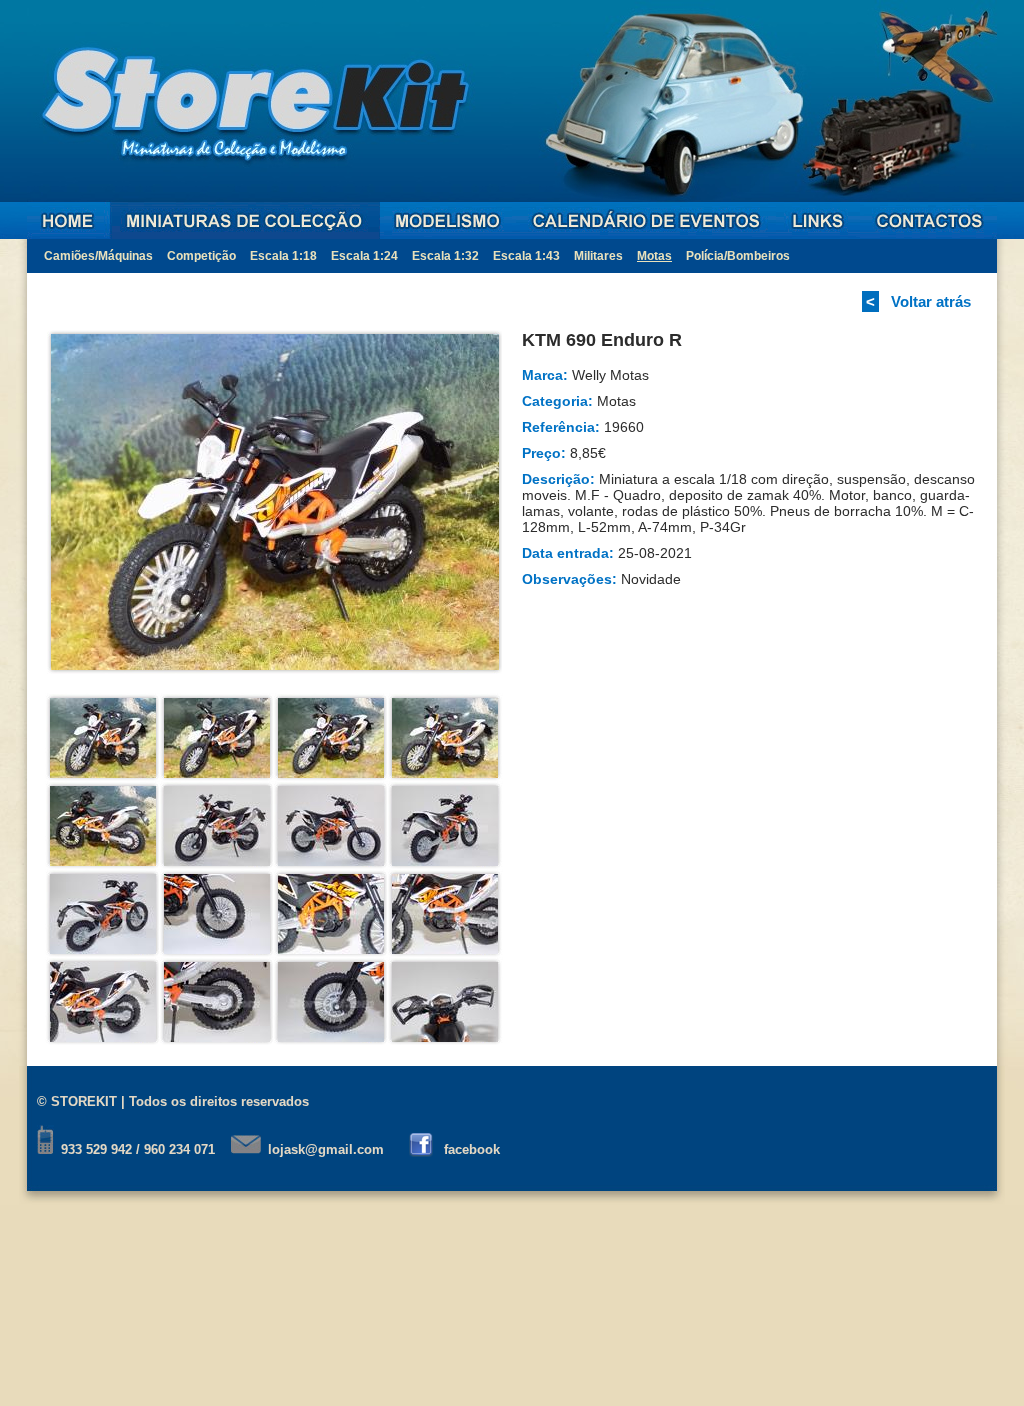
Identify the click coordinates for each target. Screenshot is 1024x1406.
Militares (598, 256)
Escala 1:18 (283, 256)
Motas (654, 256)
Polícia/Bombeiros (738, 256)
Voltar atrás (931, 301)
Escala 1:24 (364, 256)
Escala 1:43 (526, 256)
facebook (472, 1149)
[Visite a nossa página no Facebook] (422, 1149)
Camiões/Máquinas (98, 256)
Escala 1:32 (445, 256)
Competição (201, 256)
